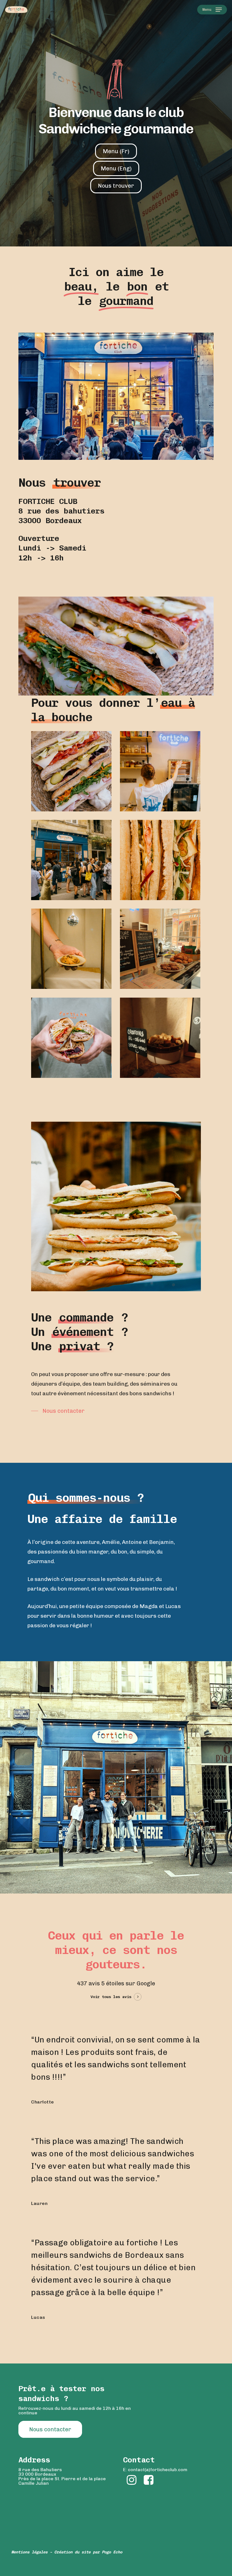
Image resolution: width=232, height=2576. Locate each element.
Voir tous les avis (111, 1997)
